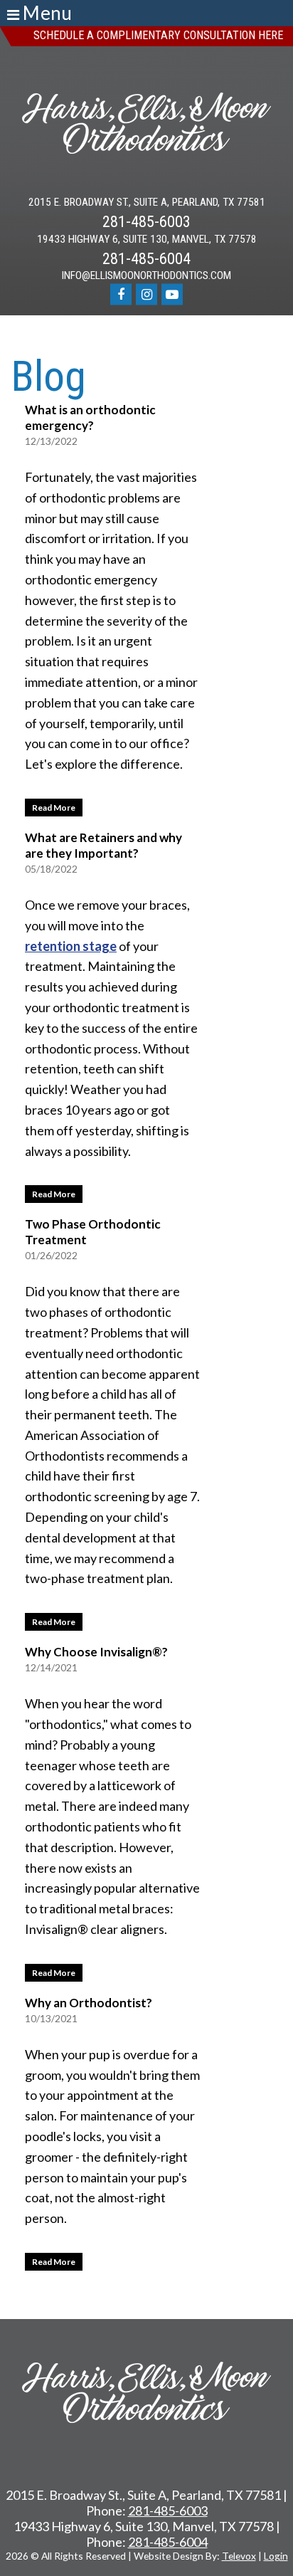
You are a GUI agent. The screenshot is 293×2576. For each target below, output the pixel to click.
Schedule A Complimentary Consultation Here (158, 35)
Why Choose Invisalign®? (96, 1652)
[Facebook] (121, 294)
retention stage (71, 946)
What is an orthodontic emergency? (90, 417)
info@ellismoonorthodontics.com (146, 276)
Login (276, 2556)
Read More (50, 806)
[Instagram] (146, 294)
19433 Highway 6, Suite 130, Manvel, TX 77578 (147, 240)
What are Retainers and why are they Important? (103, 845)
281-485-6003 (146, 222)
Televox (239, 2556)
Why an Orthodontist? (89, 2003)
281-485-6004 (146, 259)
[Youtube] (172, 294)
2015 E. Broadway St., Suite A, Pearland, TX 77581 (147, 203)
